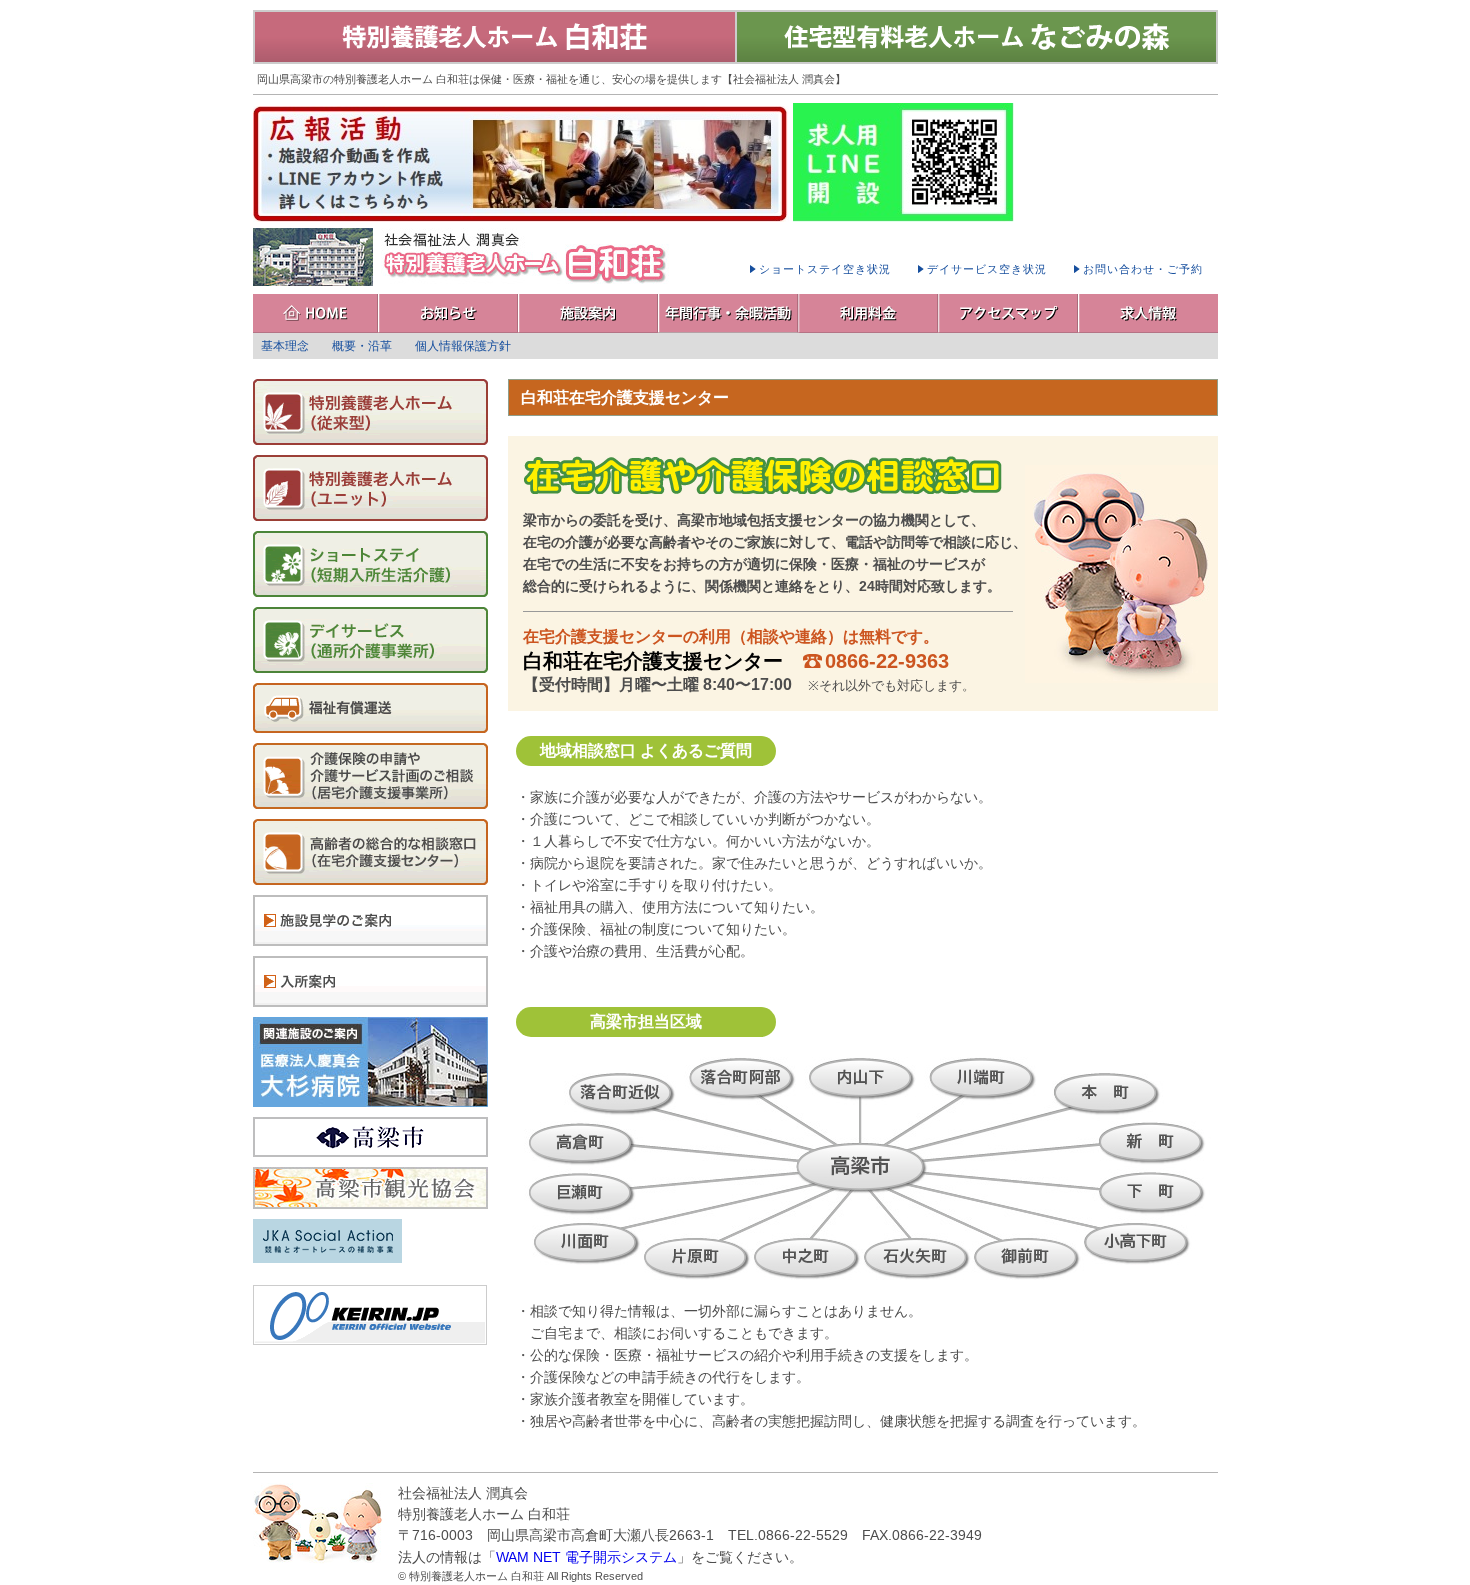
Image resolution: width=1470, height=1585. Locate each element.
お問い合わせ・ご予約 (1143, 269)
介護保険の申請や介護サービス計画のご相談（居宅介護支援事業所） (370, 776)
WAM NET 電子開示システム (586, 1557)
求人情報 (1148, 313)
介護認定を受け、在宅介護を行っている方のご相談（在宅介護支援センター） (370, 852)
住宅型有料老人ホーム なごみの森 (976, 37)
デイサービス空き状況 (987, 269)
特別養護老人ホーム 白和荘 (495, 37)
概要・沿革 (362, 346)
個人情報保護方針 (463, 346)
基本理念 (285, 346)
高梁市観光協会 (370, 1188)
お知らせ (449, 313)
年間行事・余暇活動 (729, 313)
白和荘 (463, 257)
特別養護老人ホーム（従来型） (370, 412)
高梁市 (370, 1137)
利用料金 (869, 313)
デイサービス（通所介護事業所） (370, 640)
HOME (316, 313)
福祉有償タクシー (370, 708)
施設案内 (589, 313)
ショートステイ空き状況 (825, 269)
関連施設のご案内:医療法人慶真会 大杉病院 (370, 1062)
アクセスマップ (1009, 313)
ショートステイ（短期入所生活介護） (370, 564)
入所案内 (370, 981)
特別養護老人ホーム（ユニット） (370, 488)
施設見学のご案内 (370, 920)
